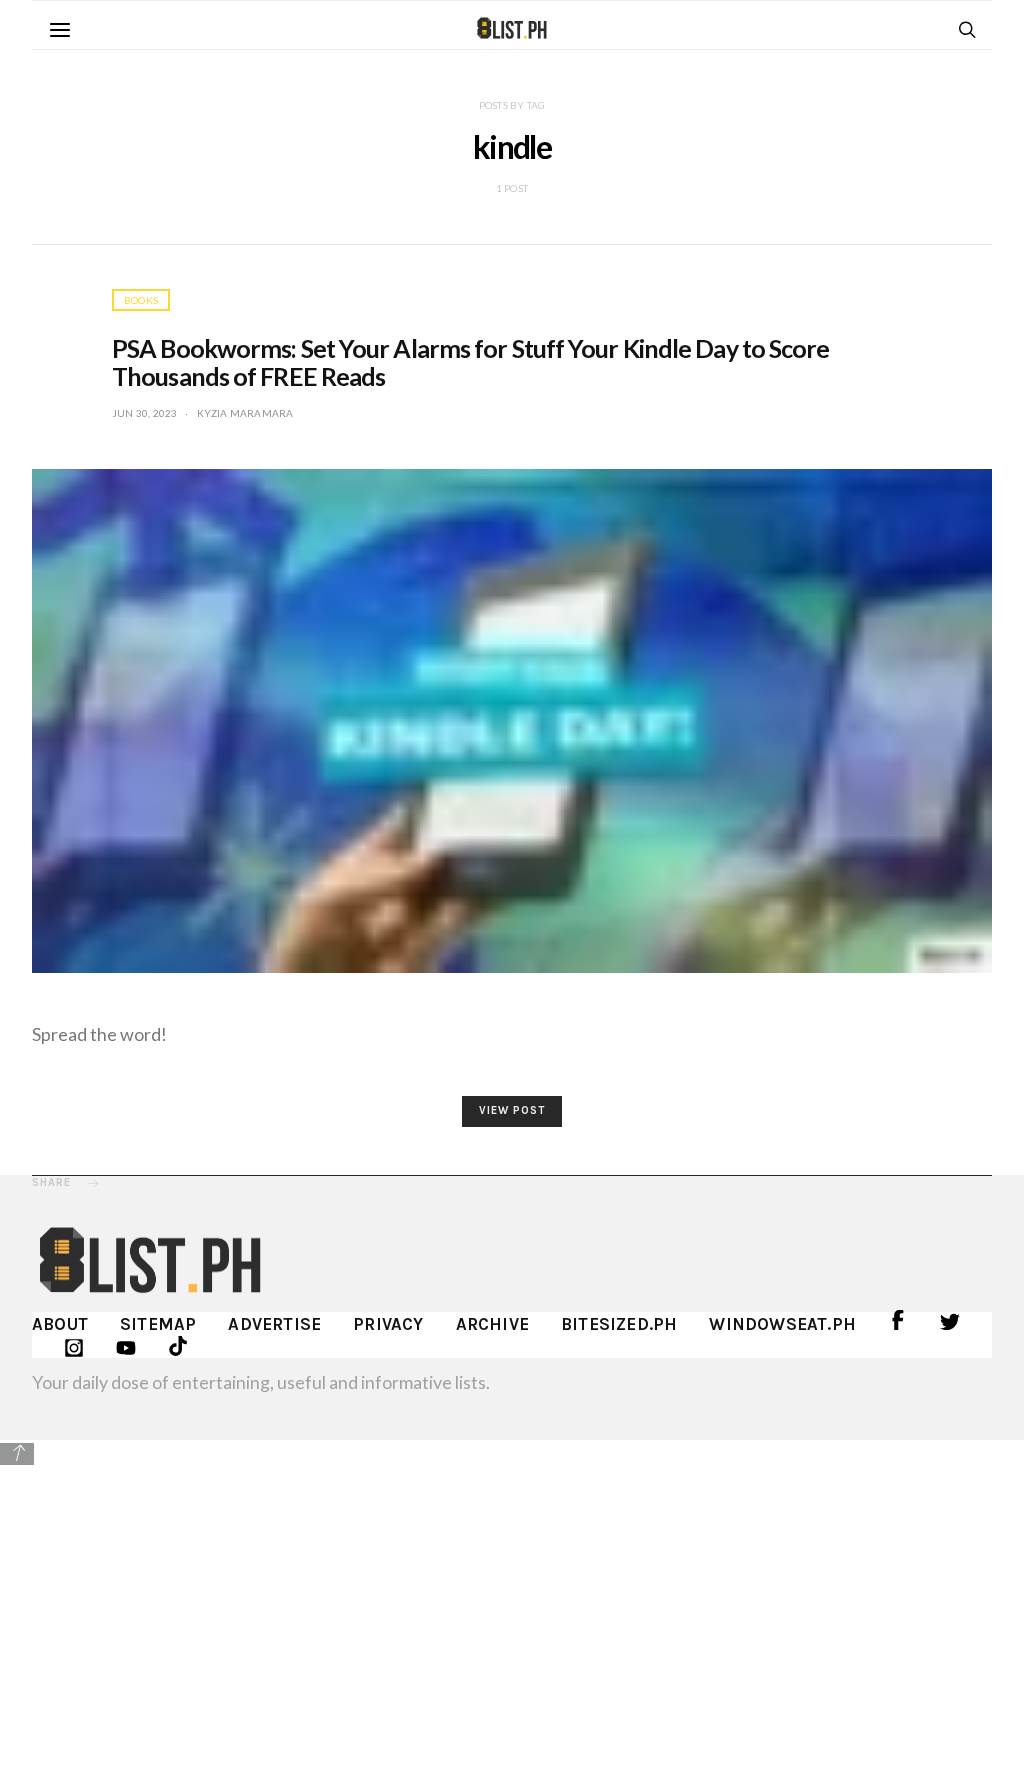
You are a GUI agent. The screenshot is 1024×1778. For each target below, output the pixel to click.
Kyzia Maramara (245, 413)
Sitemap (158, 1324)
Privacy (388, 1324)
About (60, 1324)
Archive (492, 1324)
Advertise (274, 1324)
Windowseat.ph (782, 1324)
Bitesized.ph (619, 1324)
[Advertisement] (512, 1608)
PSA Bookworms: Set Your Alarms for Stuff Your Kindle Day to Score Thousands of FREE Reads (471, 362)
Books (141, 300)
